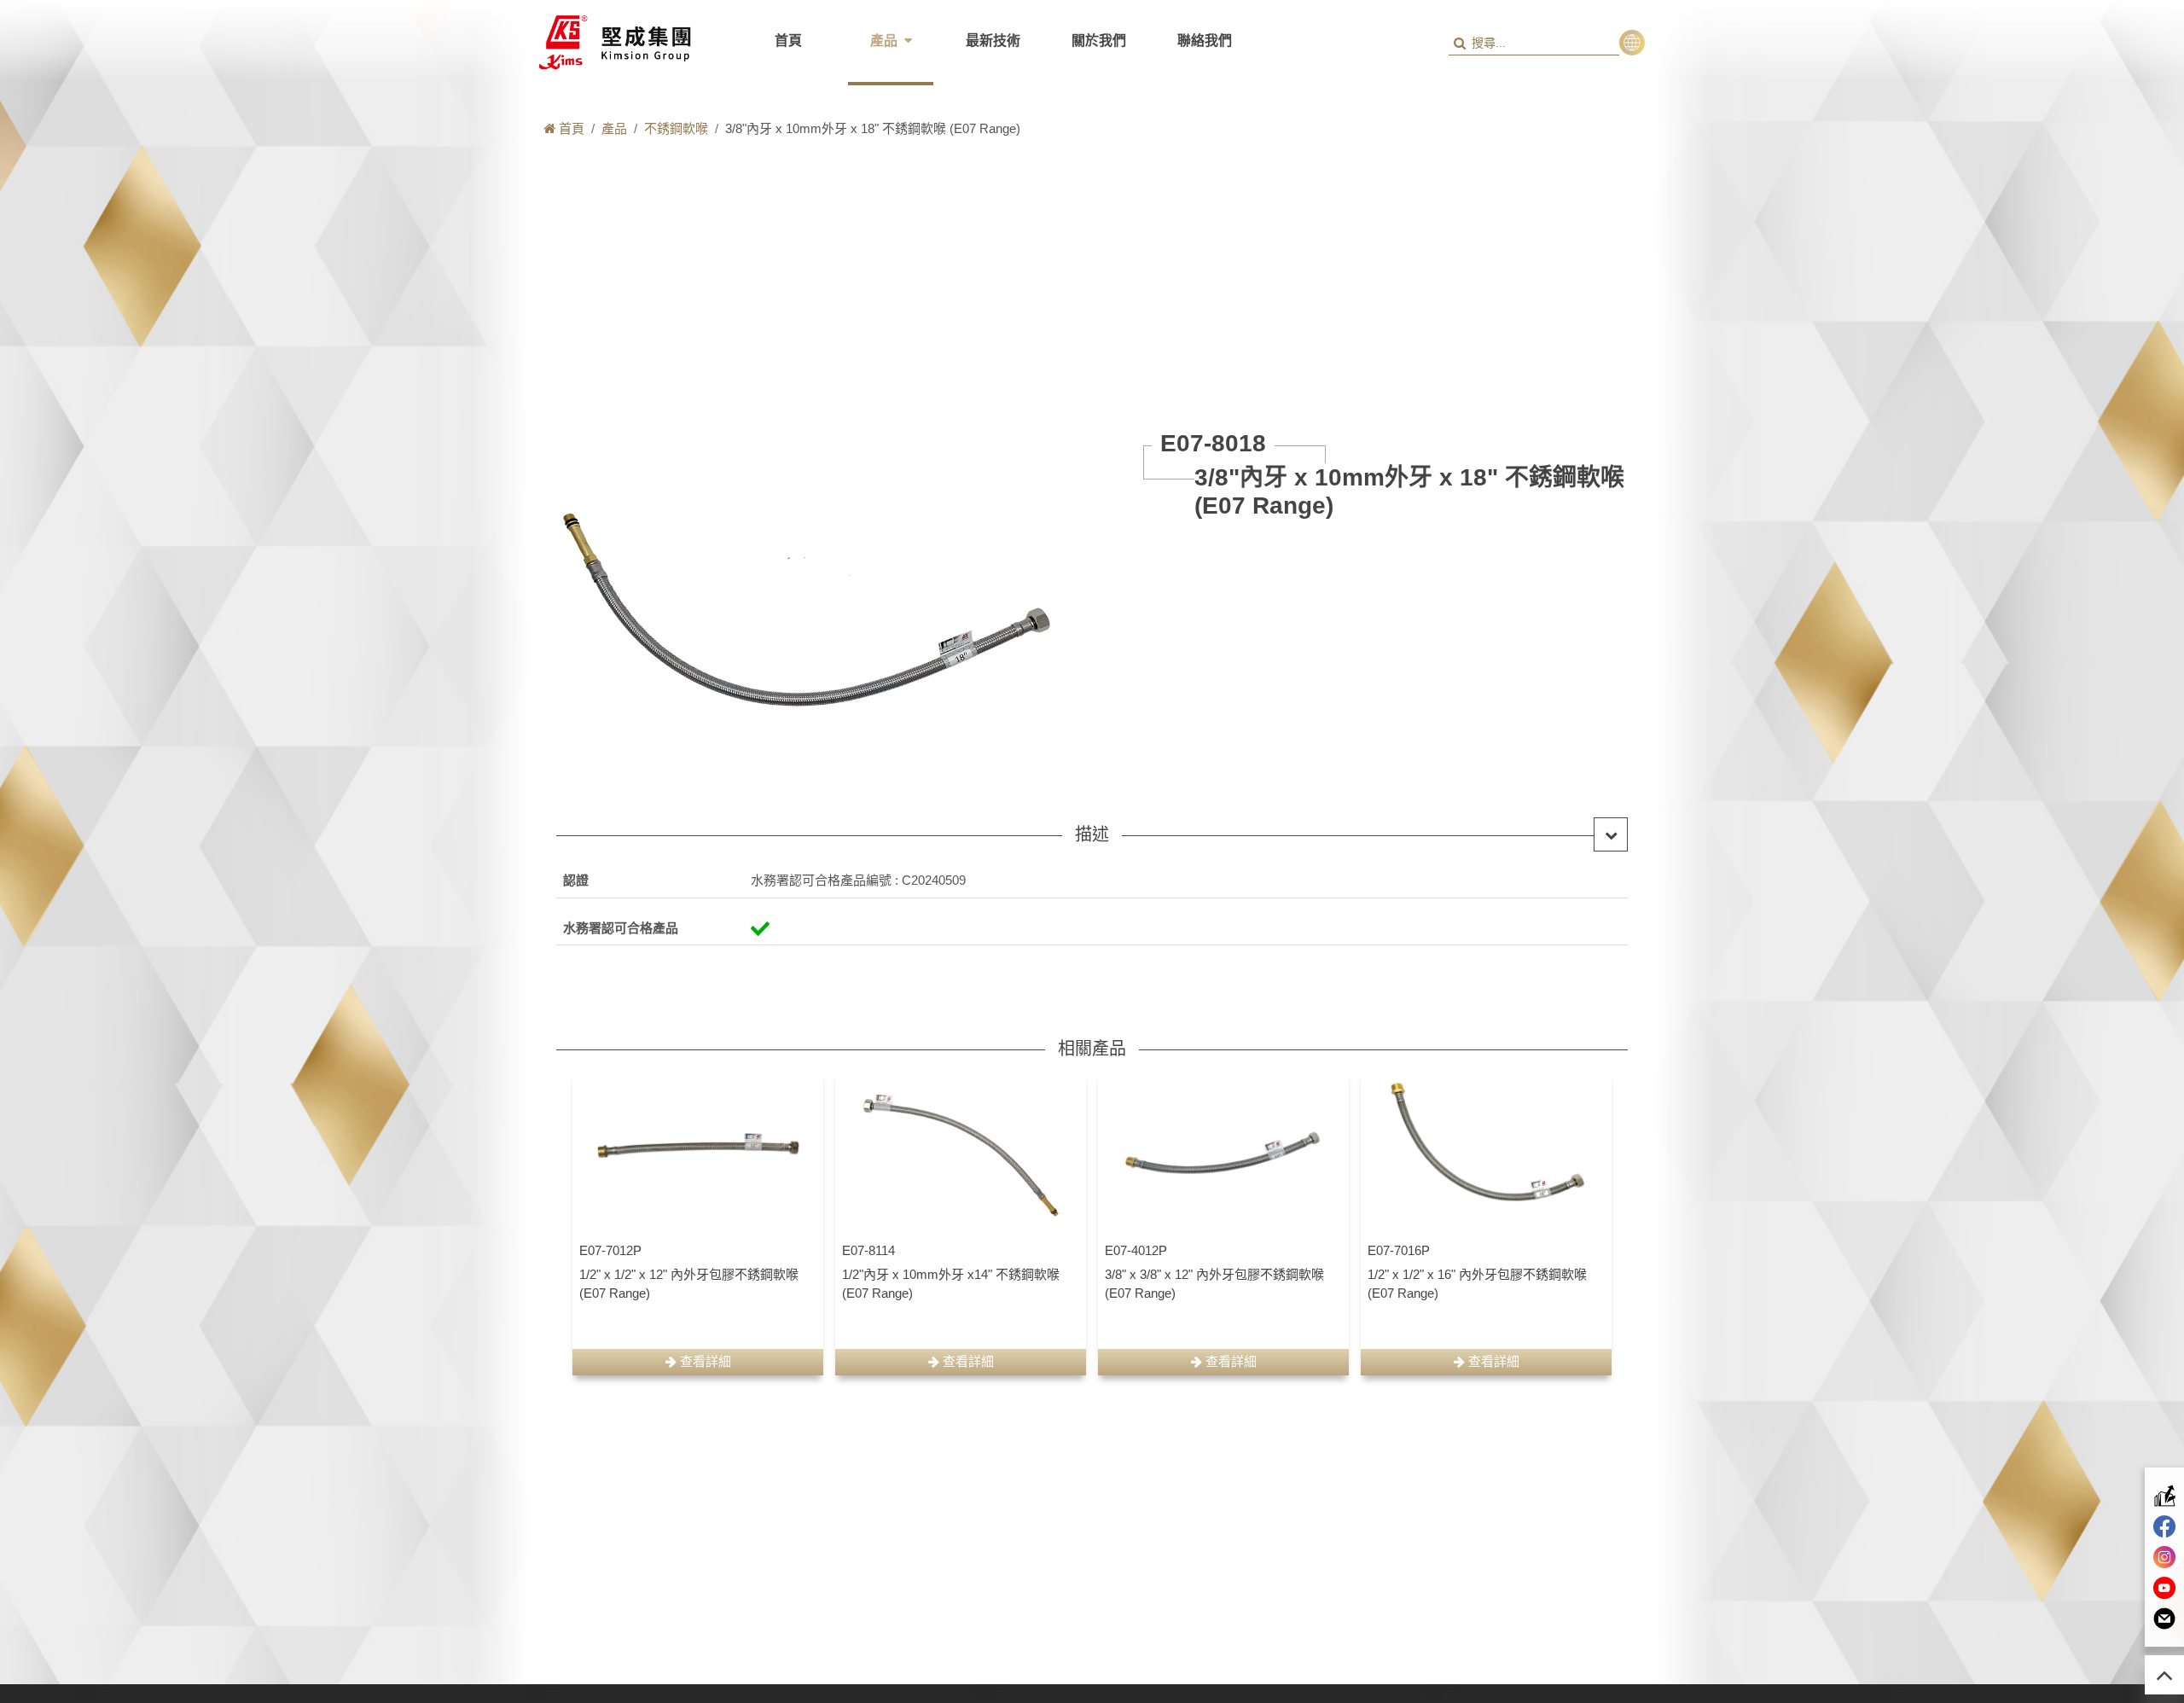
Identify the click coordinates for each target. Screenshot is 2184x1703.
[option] (698, 1223)
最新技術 (993, 41)
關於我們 (1099, 41)
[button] (1632, 43)
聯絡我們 (1205, 41)
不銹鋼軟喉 (676, 128)
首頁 (788, 41)
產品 (884, 41)
